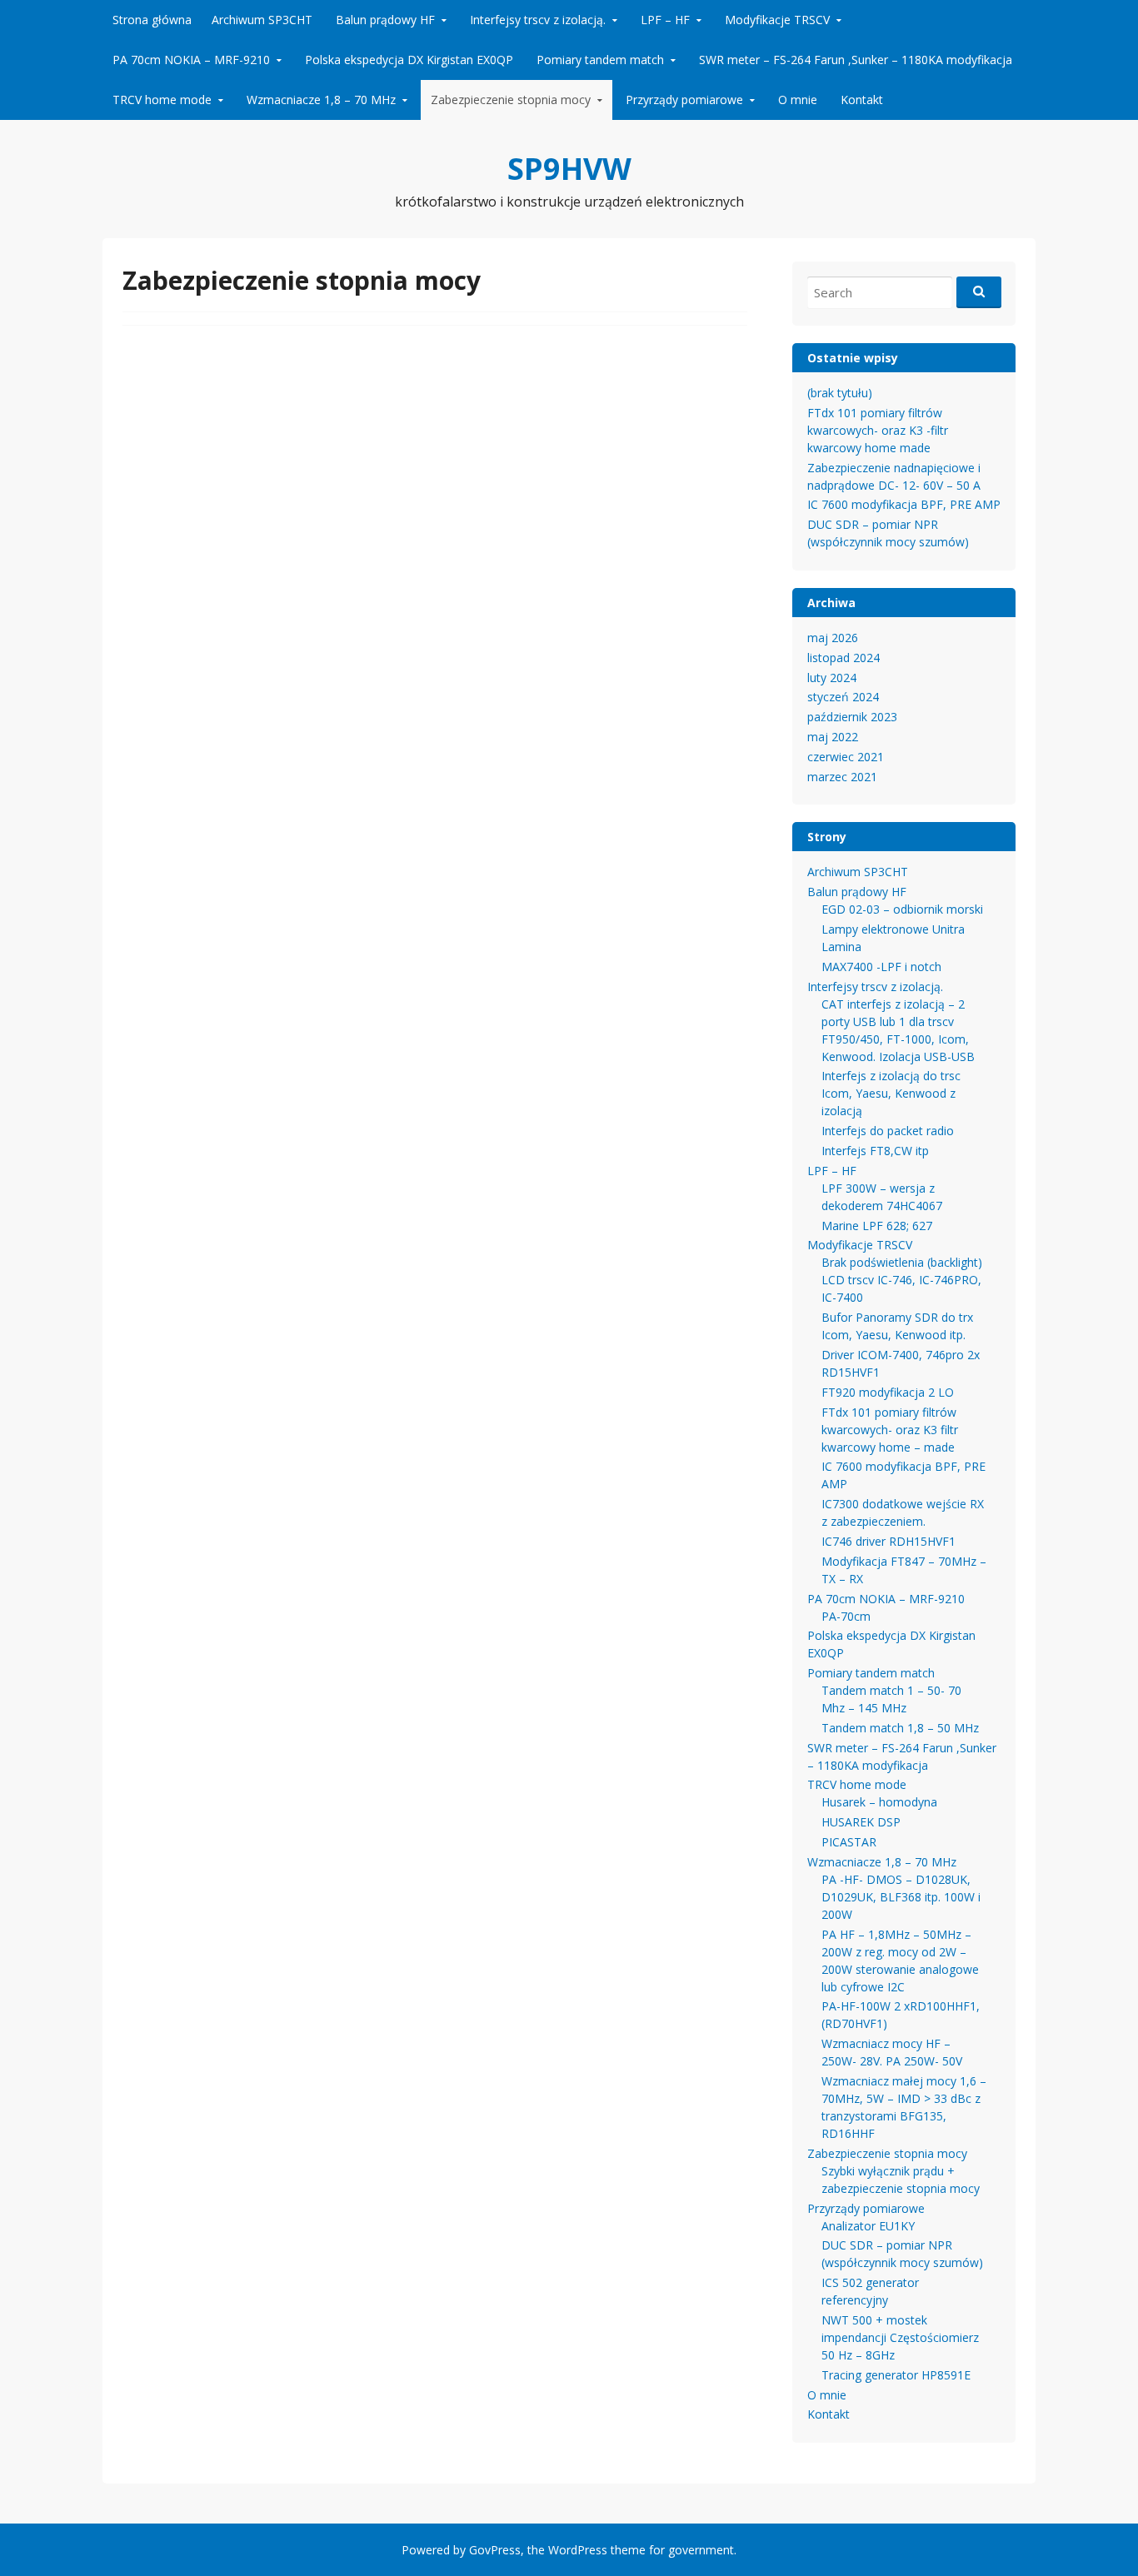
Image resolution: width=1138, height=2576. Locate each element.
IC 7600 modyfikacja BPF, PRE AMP (904, 504)
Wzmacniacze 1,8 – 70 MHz (321, 100)
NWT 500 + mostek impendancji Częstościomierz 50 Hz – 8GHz (900, 2337)
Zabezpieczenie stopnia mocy (511, 100)
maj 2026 (833, 638)
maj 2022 (833, 737)
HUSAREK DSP (861, 1822)
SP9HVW (569, 169)
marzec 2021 (842, 777)
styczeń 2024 (843, 697)
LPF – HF (665, 20)
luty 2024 (832, 678)
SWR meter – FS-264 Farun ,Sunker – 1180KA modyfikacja (856, 60)
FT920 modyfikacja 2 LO (888, 1392)
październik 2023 (852, 717)
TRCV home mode (162, 100)
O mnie (798, 100)
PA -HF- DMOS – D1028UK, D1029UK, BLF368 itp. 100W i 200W (901, 1897)
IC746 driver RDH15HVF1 (888, 1541)
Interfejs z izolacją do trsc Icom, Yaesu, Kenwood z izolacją (891, 1093)
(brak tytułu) (840, 393)
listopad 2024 (844, 658)
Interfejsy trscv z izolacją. (538, 20)
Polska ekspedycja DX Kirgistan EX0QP (409, 60)
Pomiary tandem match (600, 60)
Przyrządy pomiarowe (684, 100)
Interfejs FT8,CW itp (875, 1151)
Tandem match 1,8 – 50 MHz (900, 1728)
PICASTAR (849, 1842)
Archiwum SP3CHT (262, 20)
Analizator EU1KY (868, 2226)
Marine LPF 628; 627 (877, 1226)
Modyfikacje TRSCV (777, 20)
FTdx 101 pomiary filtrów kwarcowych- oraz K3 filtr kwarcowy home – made (890, 1430)
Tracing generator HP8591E (896, 2375)
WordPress (578, 2550)
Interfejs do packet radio (888, 1131)
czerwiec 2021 (846, 757)
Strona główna (152, 20)
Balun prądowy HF (385, 20)
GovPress (495, 2550)
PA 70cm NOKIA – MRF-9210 (191, 60)
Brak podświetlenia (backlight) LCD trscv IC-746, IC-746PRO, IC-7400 (902, 1280)
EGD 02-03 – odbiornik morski (902, 909)
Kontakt (862, 100)
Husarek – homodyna (879, 1802)
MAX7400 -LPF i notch (881, 967)
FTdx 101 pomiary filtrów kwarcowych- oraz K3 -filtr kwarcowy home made (878, 430)
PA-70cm (846, 1616)
